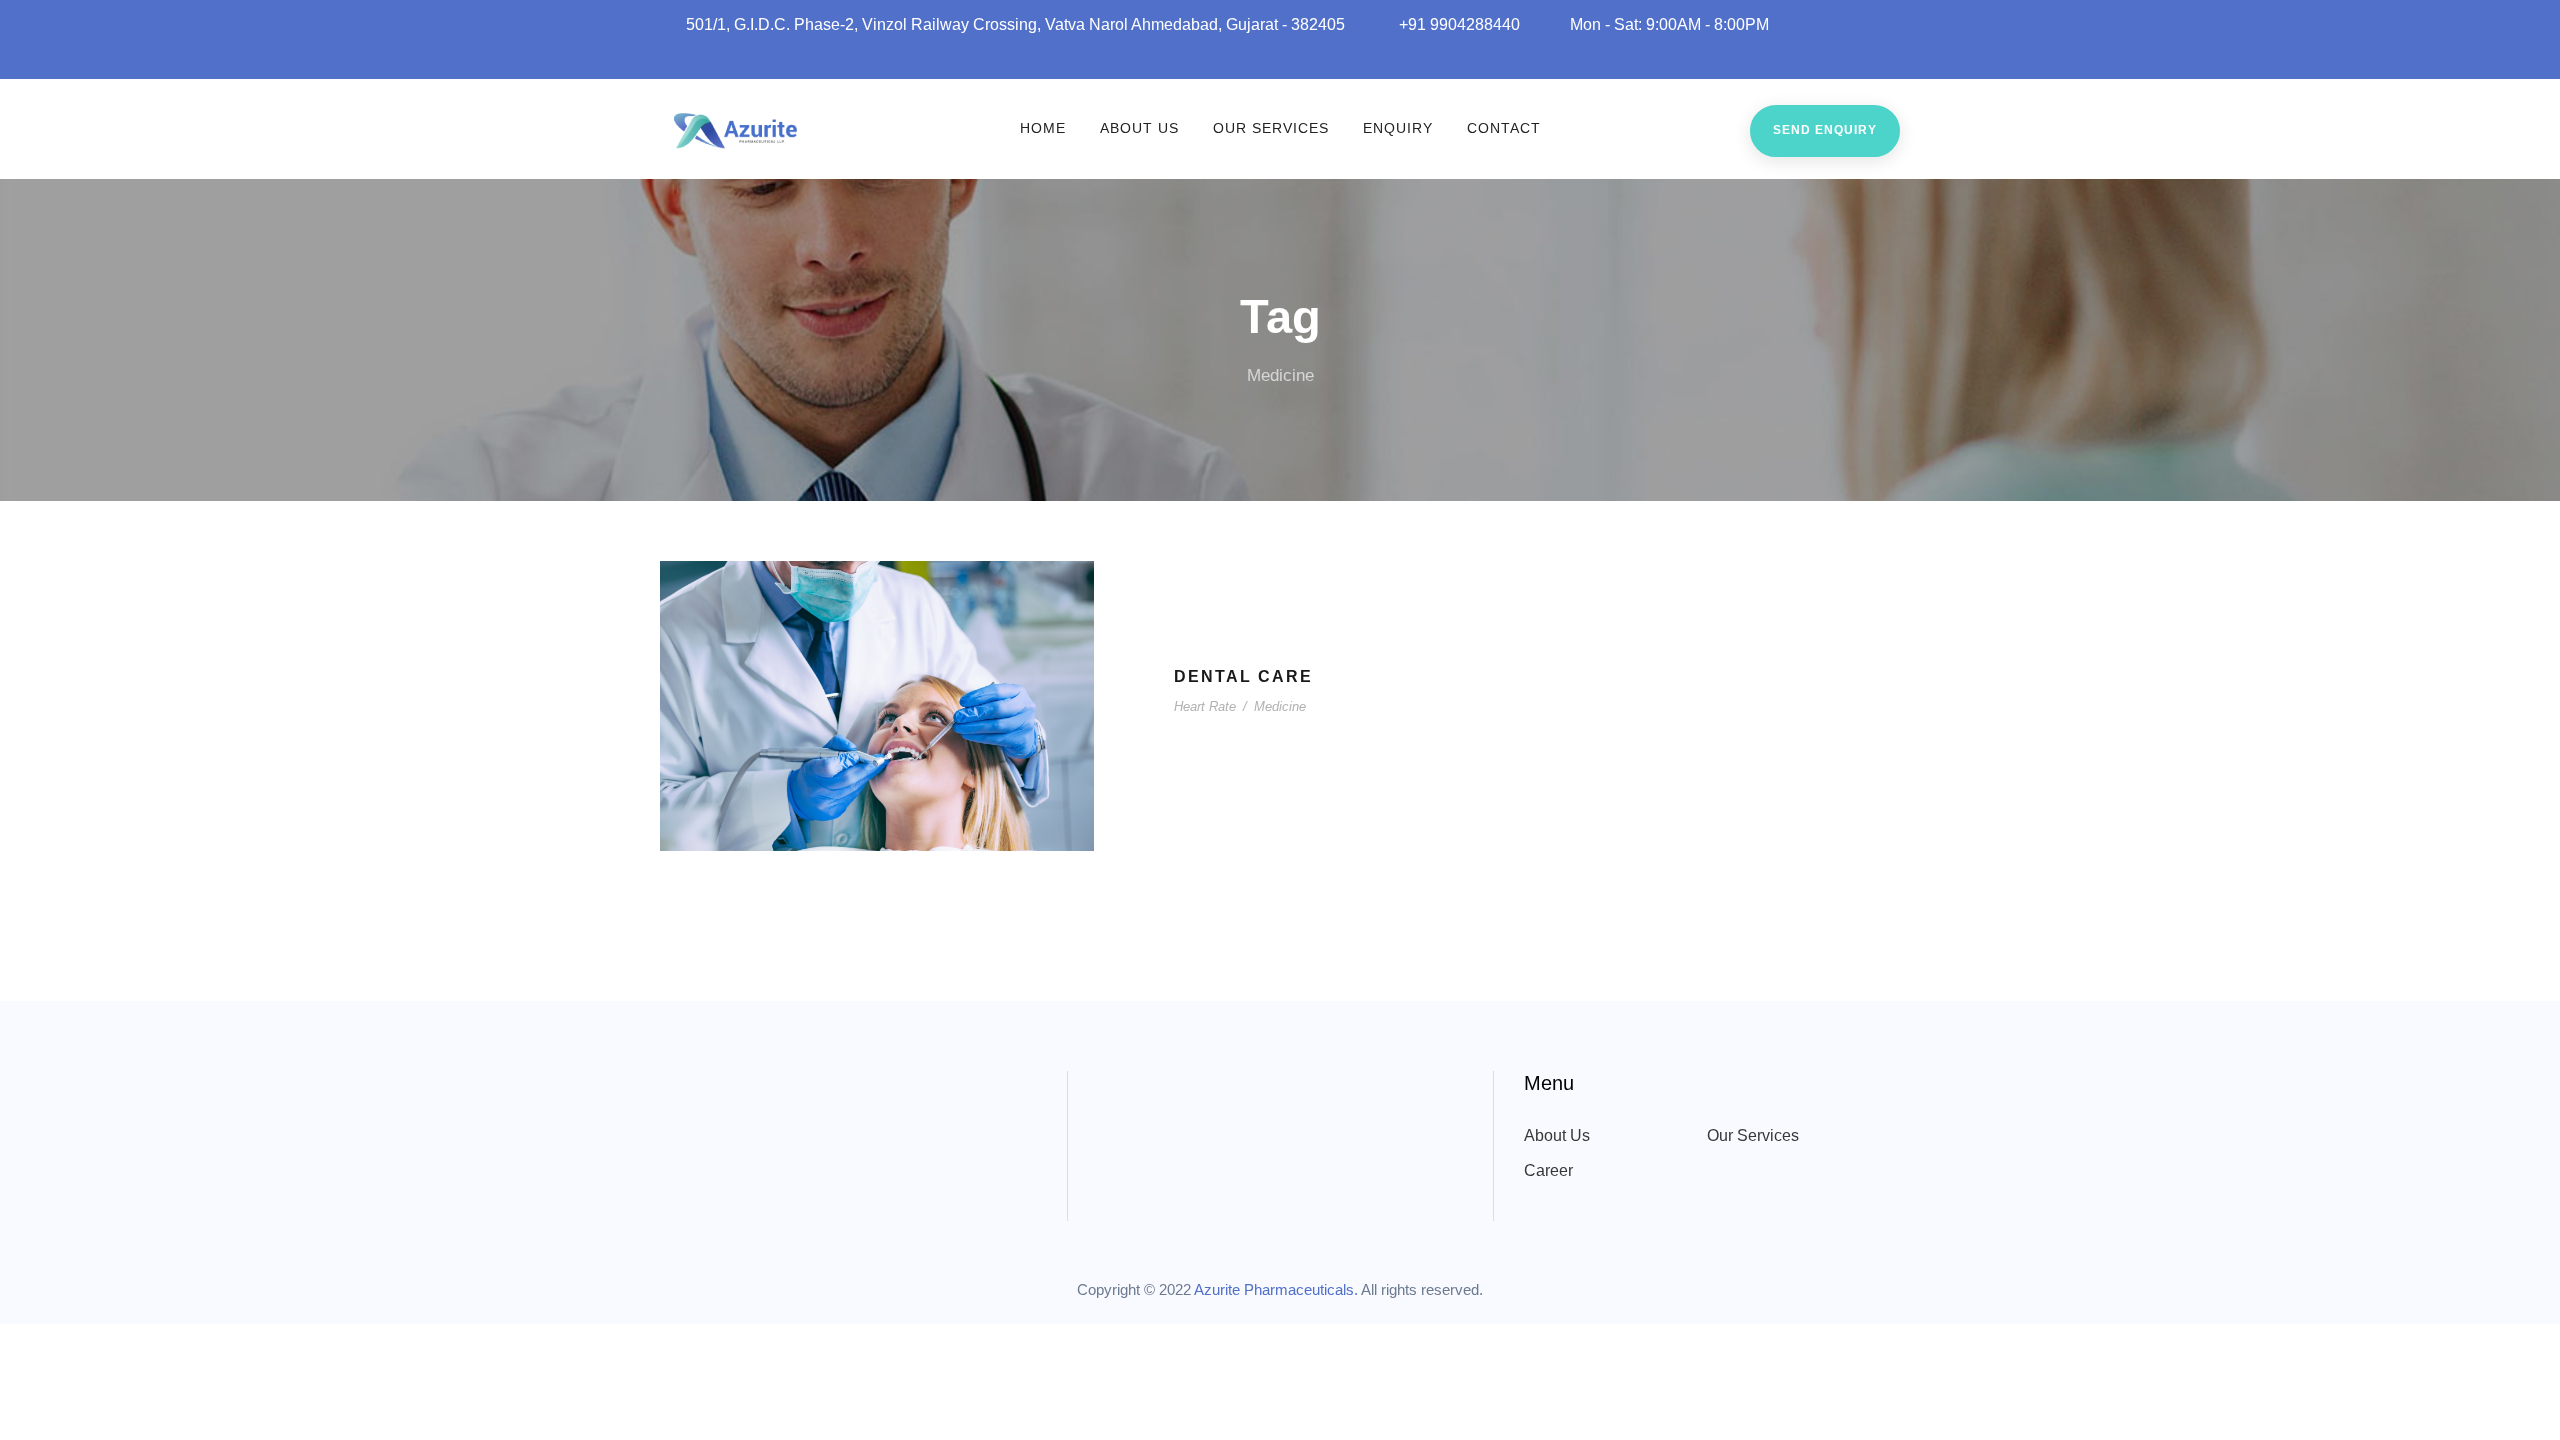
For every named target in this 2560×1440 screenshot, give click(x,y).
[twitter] (1866, 56)
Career (1548, 1170)
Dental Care (1243, 676)
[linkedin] (1810, 56)
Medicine (1280, 706)
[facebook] (1782, 56)
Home (1043, 128)
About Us (1139, 128)
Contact (1504, 128)
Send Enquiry (1825, 130)
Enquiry (1398, 128)
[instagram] (1894, 56)
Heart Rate (1205, 706)
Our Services (1271, 128)
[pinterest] (1838, 56)
